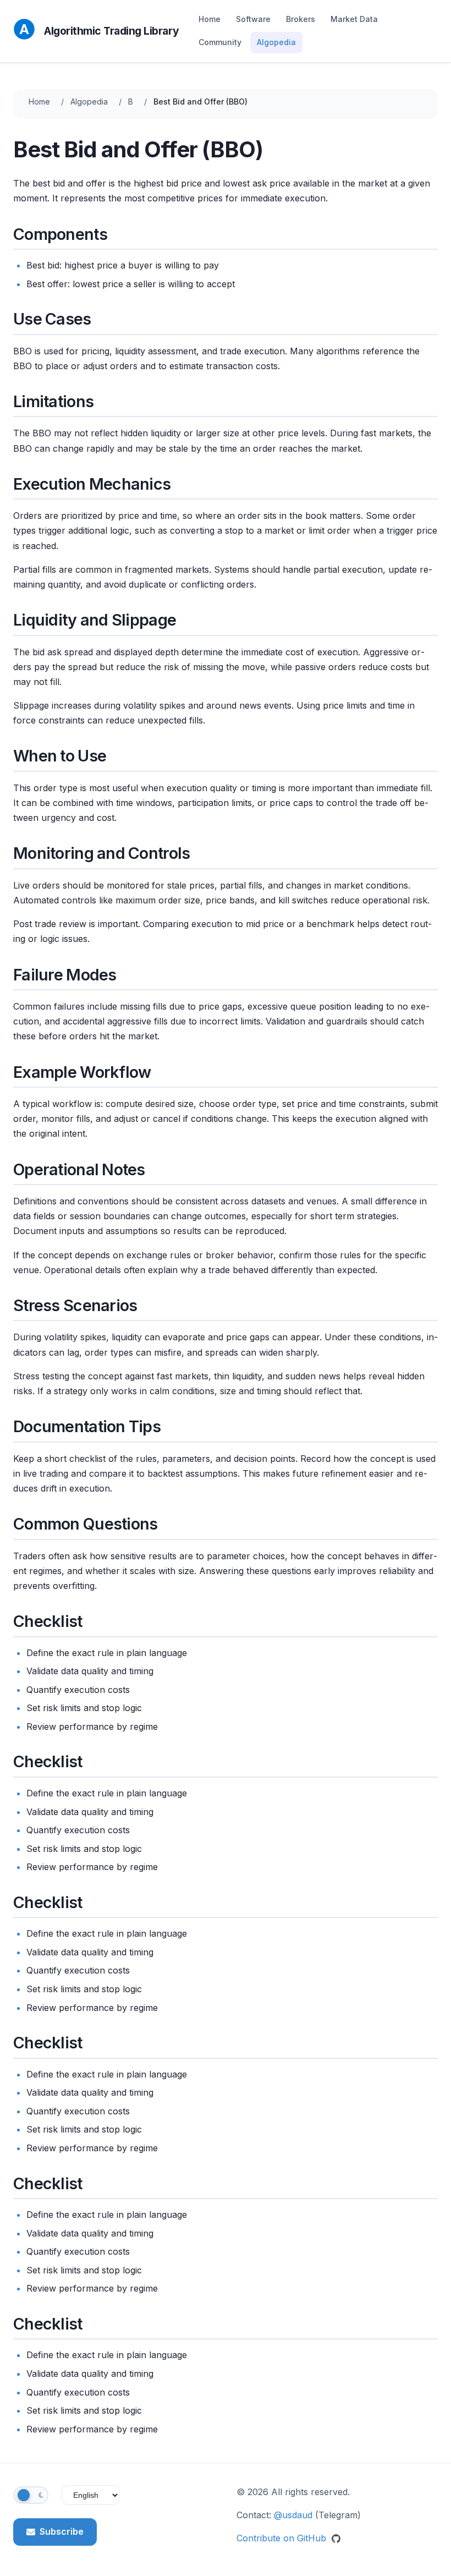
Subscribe (62, 2531)
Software (253, 19)
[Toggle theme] (31, 2495)
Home (210, 19)
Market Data (354, 19)
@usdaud (293, 2515)
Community (220, 42)
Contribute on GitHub (283, 2538)
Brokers (301, 19)
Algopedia (276, 42)
